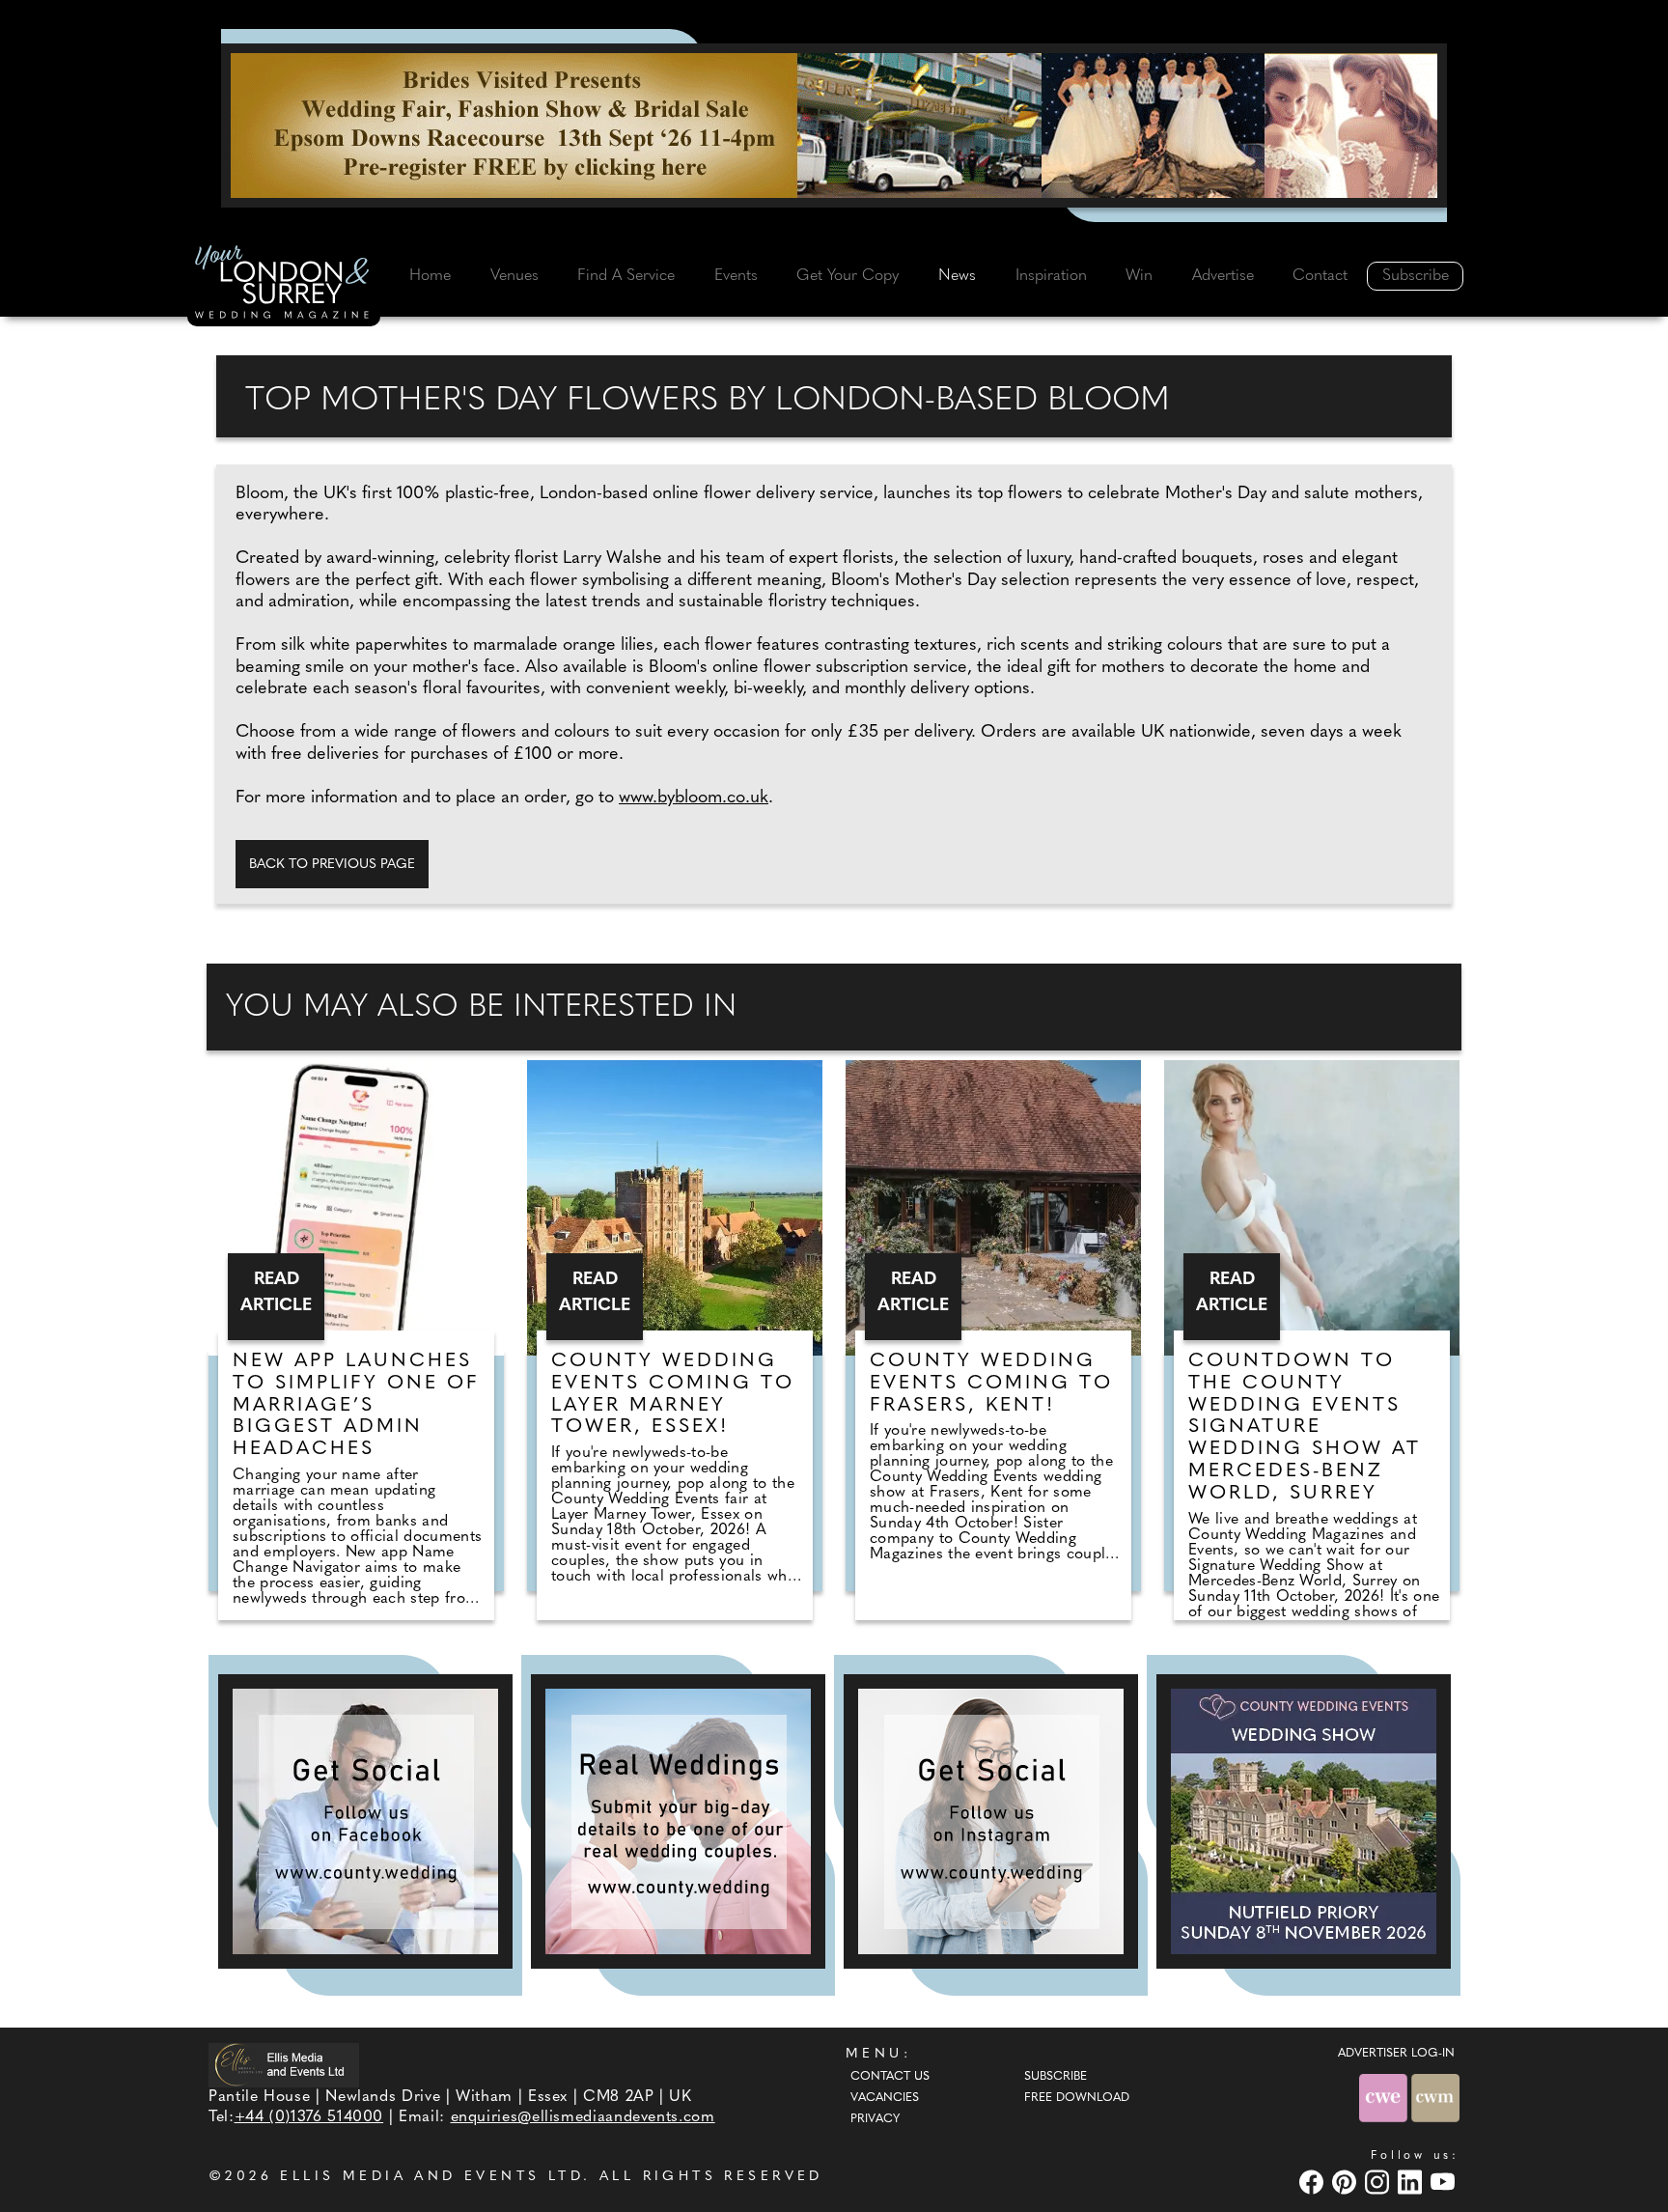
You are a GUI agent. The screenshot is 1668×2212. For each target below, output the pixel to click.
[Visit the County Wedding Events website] (1385, 2098)
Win (1139, 276)
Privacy (875, 2119)
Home (430, 276)
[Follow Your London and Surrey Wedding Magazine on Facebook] (365, 1821)
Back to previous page (332, 865)
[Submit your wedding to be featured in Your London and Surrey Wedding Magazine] (678, 1821)
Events (736, 276)
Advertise (1223, 276)
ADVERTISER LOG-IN (1396, 2054)
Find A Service (626, 276)
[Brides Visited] (834, 126)
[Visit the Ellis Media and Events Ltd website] (284, 2065)
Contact (1320, 276)
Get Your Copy (848, 276)
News (957, 276)
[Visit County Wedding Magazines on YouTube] (1445, 2182)
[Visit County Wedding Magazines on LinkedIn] (1412, 2182)
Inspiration (1051, 276)
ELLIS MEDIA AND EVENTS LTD (431, 2177)
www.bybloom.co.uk (694, 798)
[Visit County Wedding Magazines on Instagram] (1379, 2182)
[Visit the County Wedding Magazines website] (1435, 2098)
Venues (514, 276)
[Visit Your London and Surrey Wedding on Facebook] (1314, 2182)
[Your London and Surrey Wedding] (284, 285)
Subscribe (1416, 276)
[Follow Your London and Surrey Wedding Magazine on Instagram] (991, 1821)
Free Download (1077, 2098)
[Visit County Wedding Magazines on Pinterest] (1347, 2182)
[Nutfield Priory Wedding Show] (1304, 1821)
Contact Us (890, 2077)
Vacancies (885, 2098)
